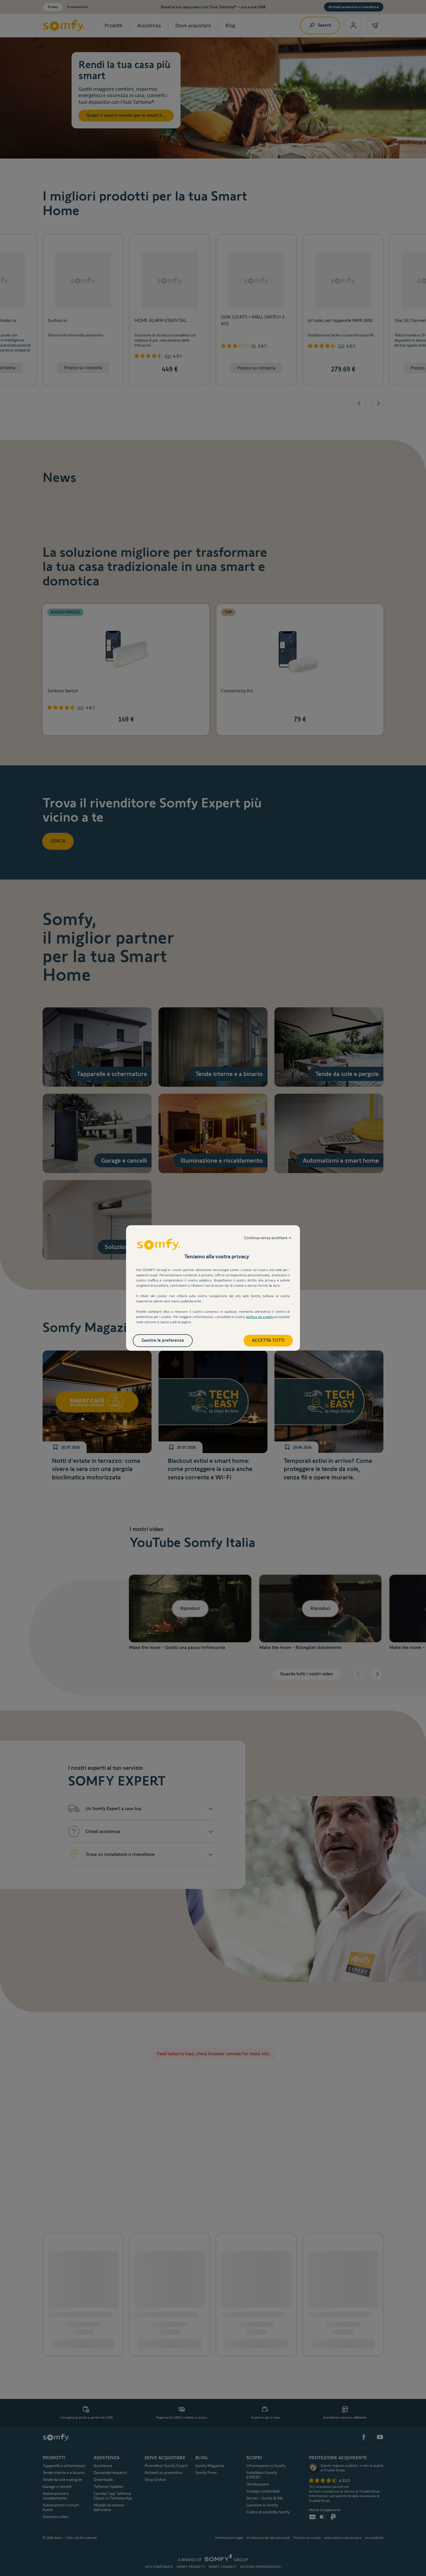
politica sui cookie (260, 1317)
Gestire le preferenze (163, 1340)
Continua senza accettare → (268, 1238)
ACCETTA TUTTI (268, 1340)
